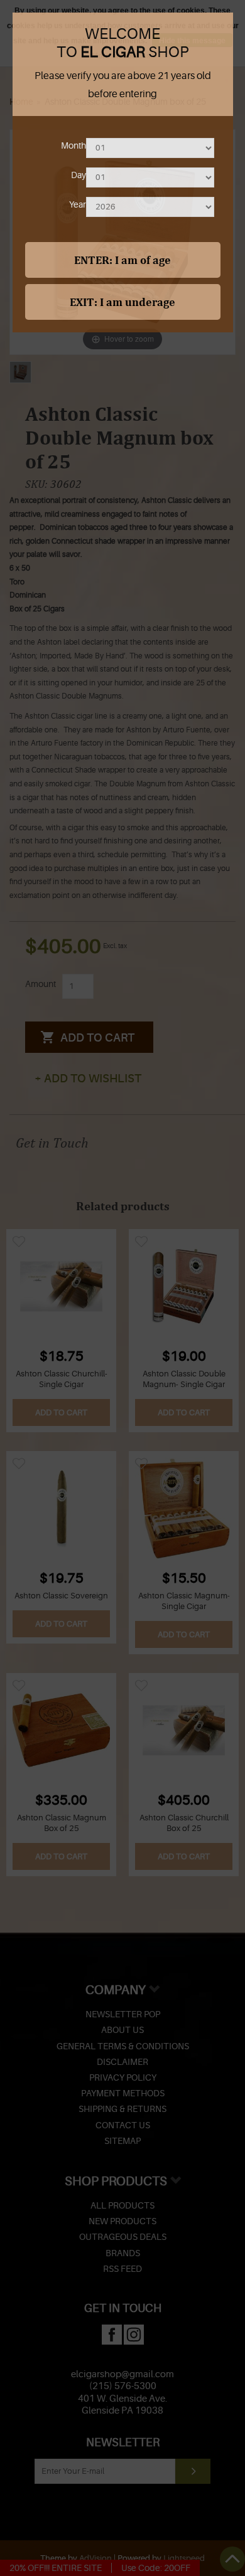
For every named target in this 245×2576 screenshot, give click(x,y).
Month (73, 145)
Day (79, 175)
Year (78, 204)
